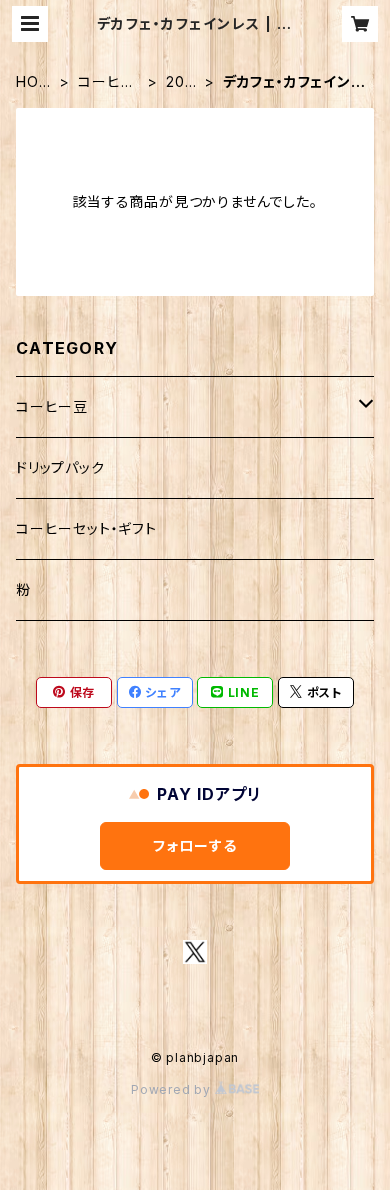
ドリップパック (60, 467)
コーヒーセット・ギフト (86, 528)
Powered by (173, 1089)
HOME (33, 82)
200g (180, 82)
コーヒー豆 (106, 82)
